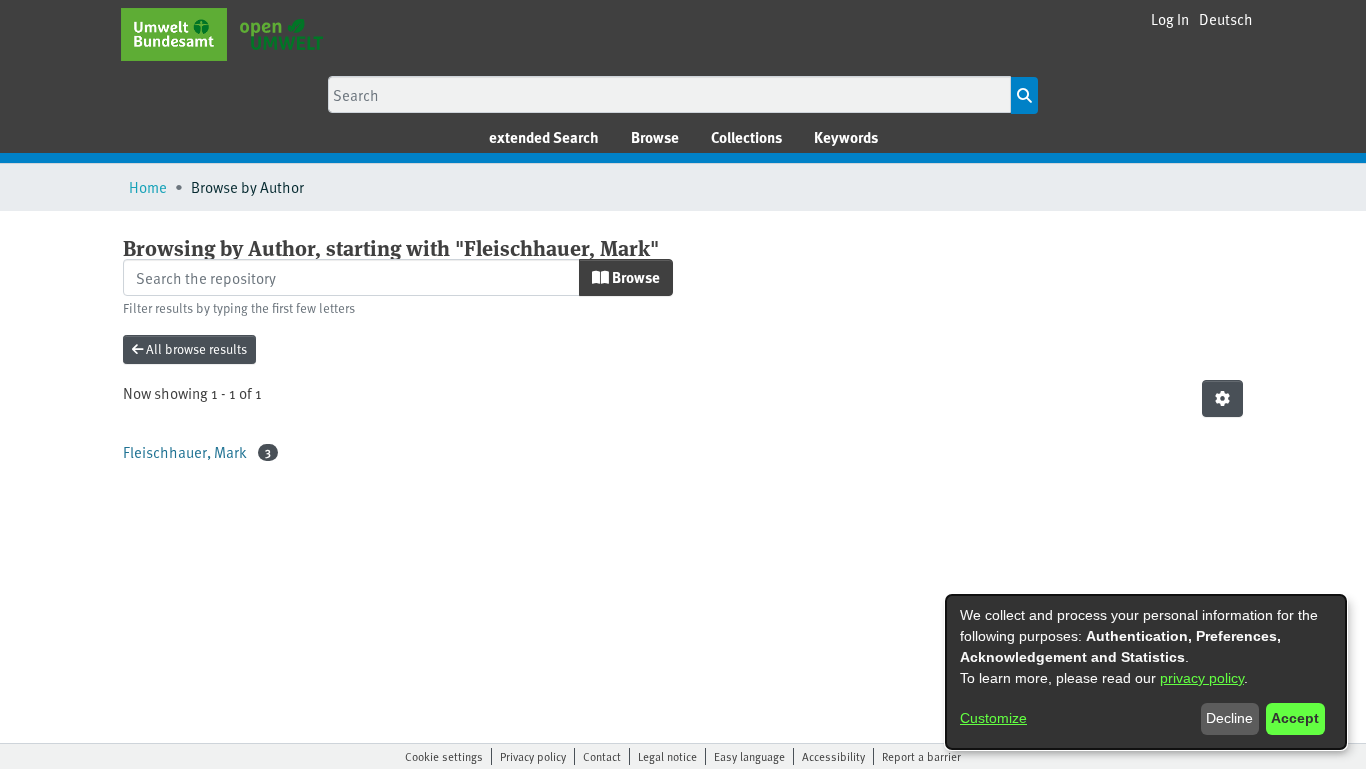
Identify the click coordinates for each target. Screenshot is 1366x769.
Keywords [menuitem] (846, 137)
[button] (1226, 19)
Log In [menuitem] (1170, 18)
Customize (993, 718)
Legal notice (667, 756)
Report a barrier (921, 756)
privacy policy (1202, 678)
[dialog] (1146, 672)
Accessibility (833, 756)
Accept (1295, 718)
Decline (1229, 718)
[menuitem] (655, 137)
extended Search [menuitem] (544, 137)
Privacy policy (533, 756)
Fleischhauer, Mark (185, 451)
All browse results (195, 349)
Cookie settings (444, 756)
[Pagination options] (1222, 398)
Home (148, 186)
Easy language (749, 756)
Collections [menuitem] (746, 137)
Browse (634, 277)
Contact (602, 756)
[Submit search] (1024, 95)
